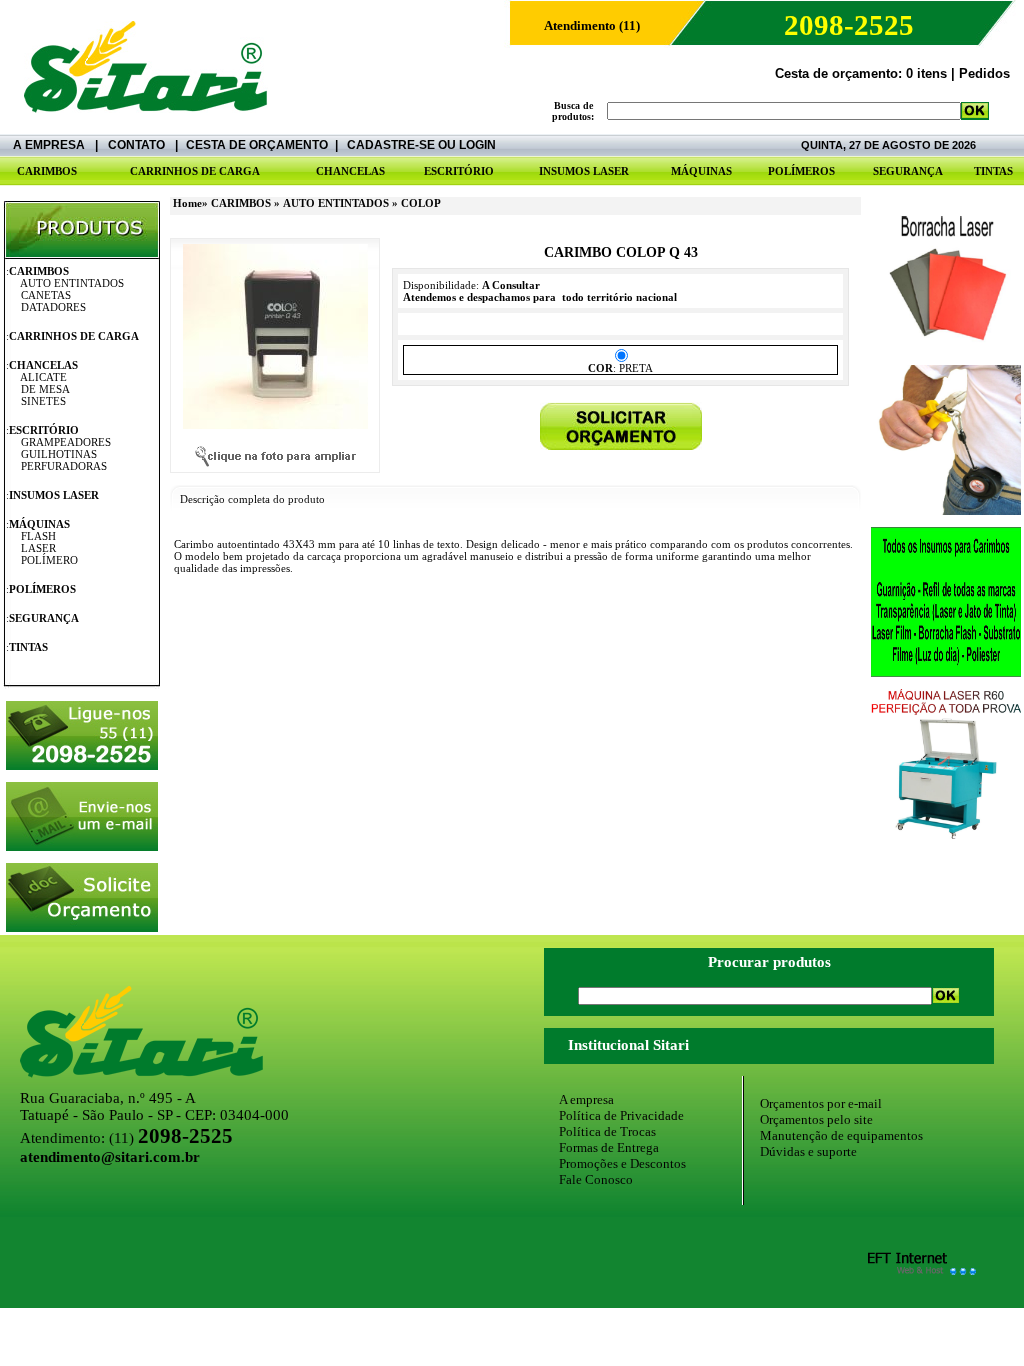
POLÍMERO (49, 560)
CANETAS (46, 295)
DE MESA (45, 389)
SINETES (43, 401)
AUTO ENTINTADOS (72, 283)
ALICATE (43, 377)
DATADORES (53, 307)
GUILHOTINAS (59, 454)
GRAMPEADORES (66, 442)
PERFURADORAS (64, 466)
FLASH (38, 536)
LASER (38, 548)
